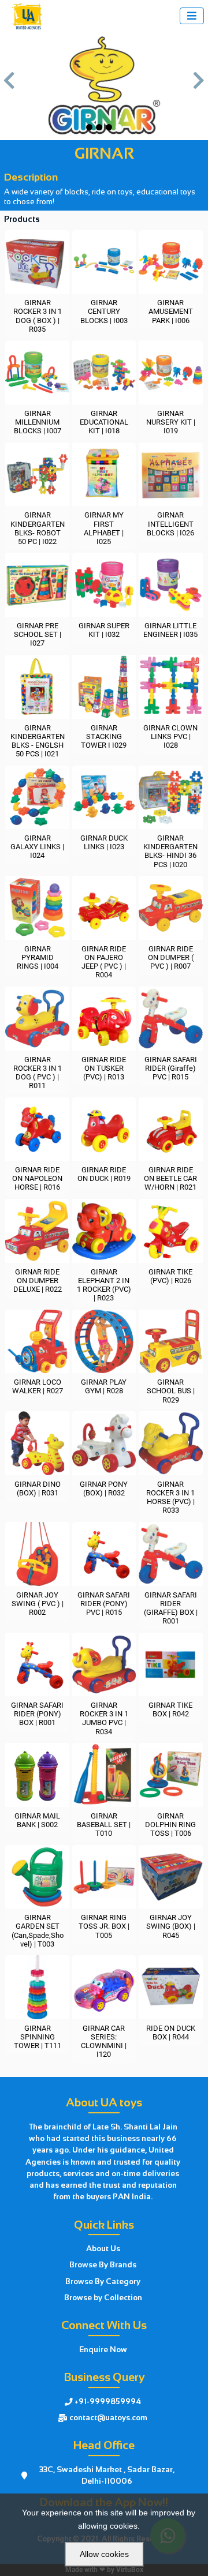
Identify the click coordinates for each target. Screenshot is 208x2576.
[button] (9, 86)
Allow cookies (104, 2554)
